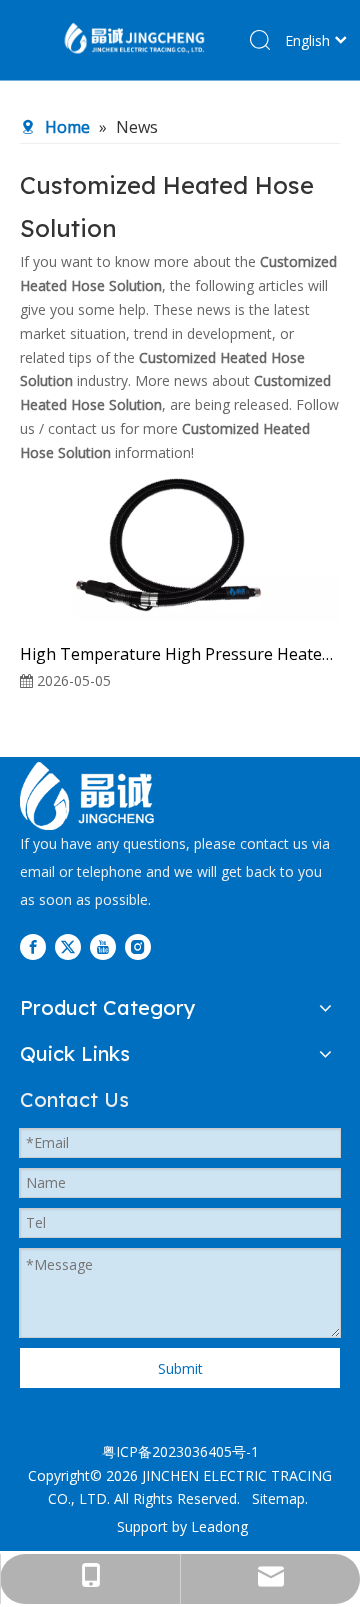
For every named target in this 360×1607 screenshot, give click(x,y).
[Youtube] (103, 947)
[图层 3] (87, 796)
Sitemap (278, 1498)
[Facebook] (33, 947)
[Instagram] (138, 947)
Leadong (219, 1526)
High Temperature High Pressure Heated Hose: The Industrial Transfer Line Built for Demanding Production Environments (180, 654)
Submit (180, 1368)
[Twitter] (68, 947)
